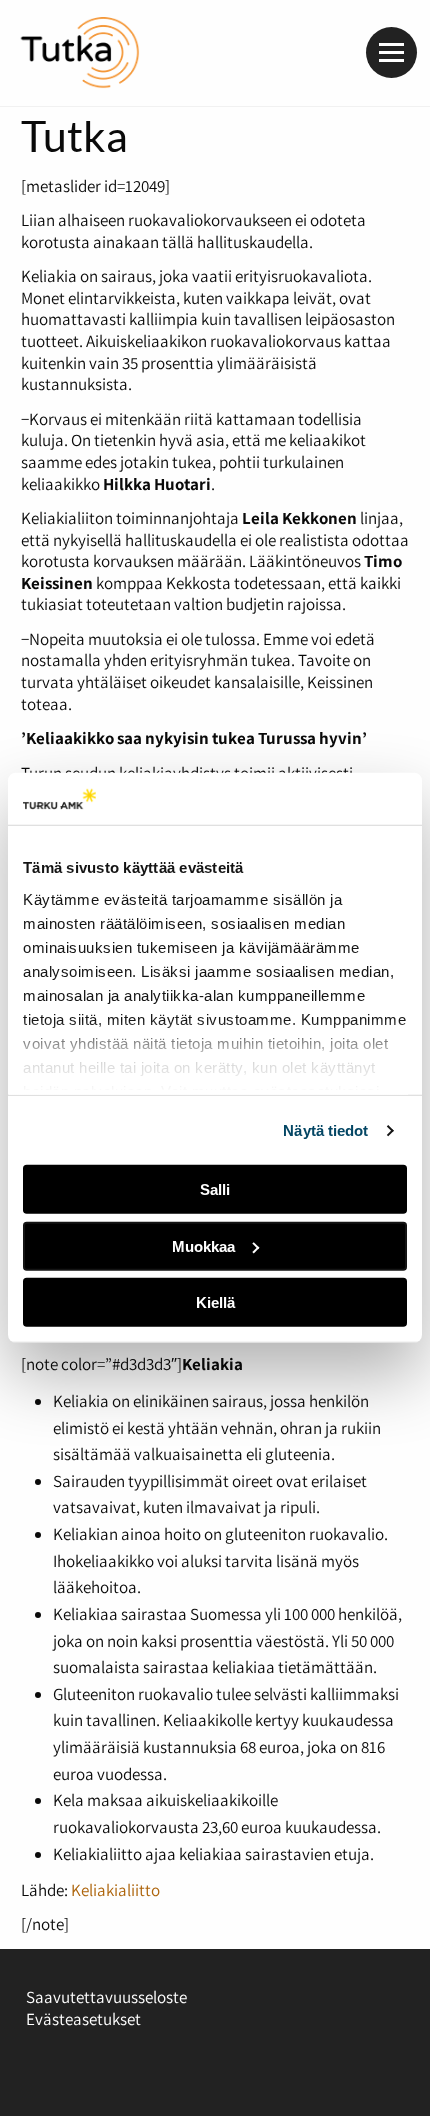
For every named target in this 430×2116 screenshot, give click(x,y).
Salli (215, 1189)
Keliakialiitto (115, 1890)
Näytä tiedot (325, 1130)
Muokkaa (203, 1246)
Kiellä (215, 1302)
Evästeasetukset (83, 2019)
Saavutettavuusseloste (106, 1997)
